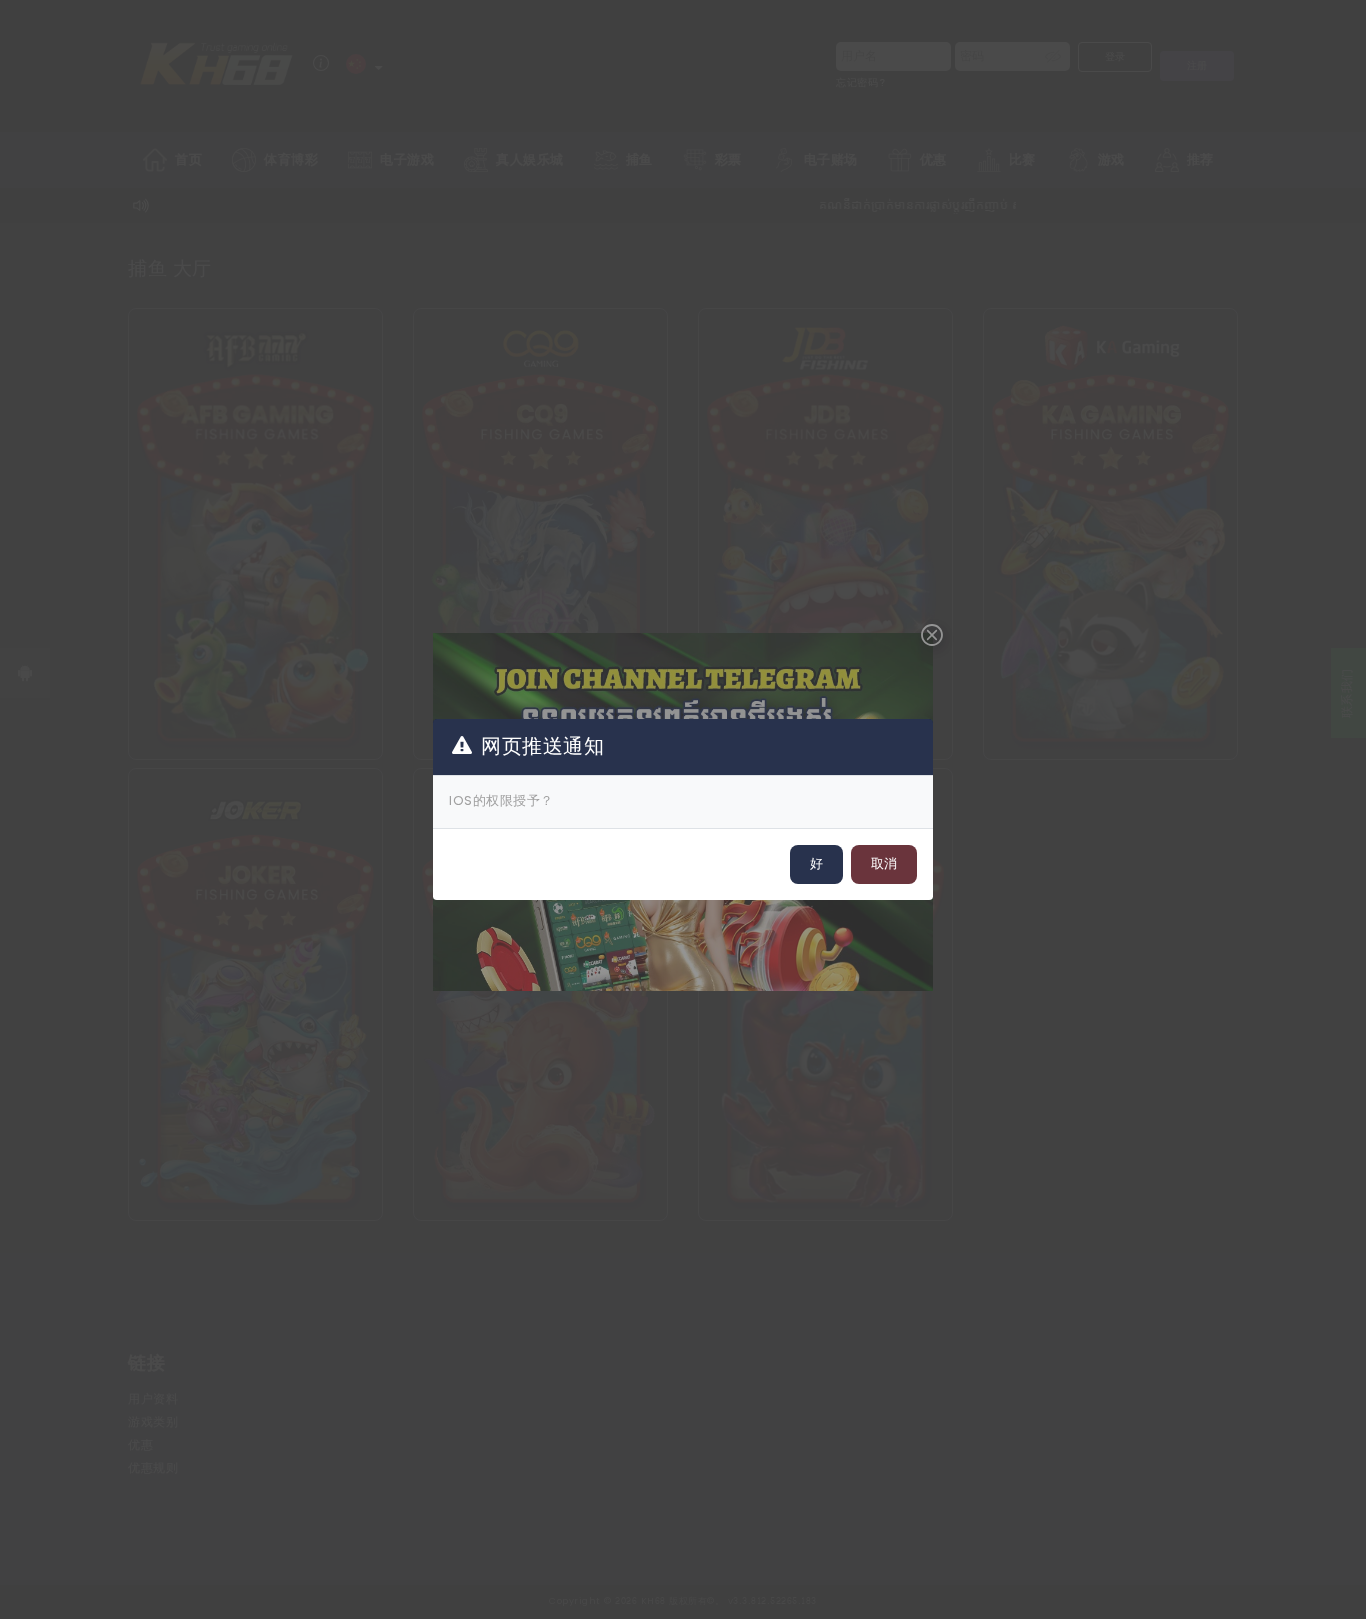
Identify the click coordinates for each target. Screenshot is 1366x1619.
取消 (884, 864)
